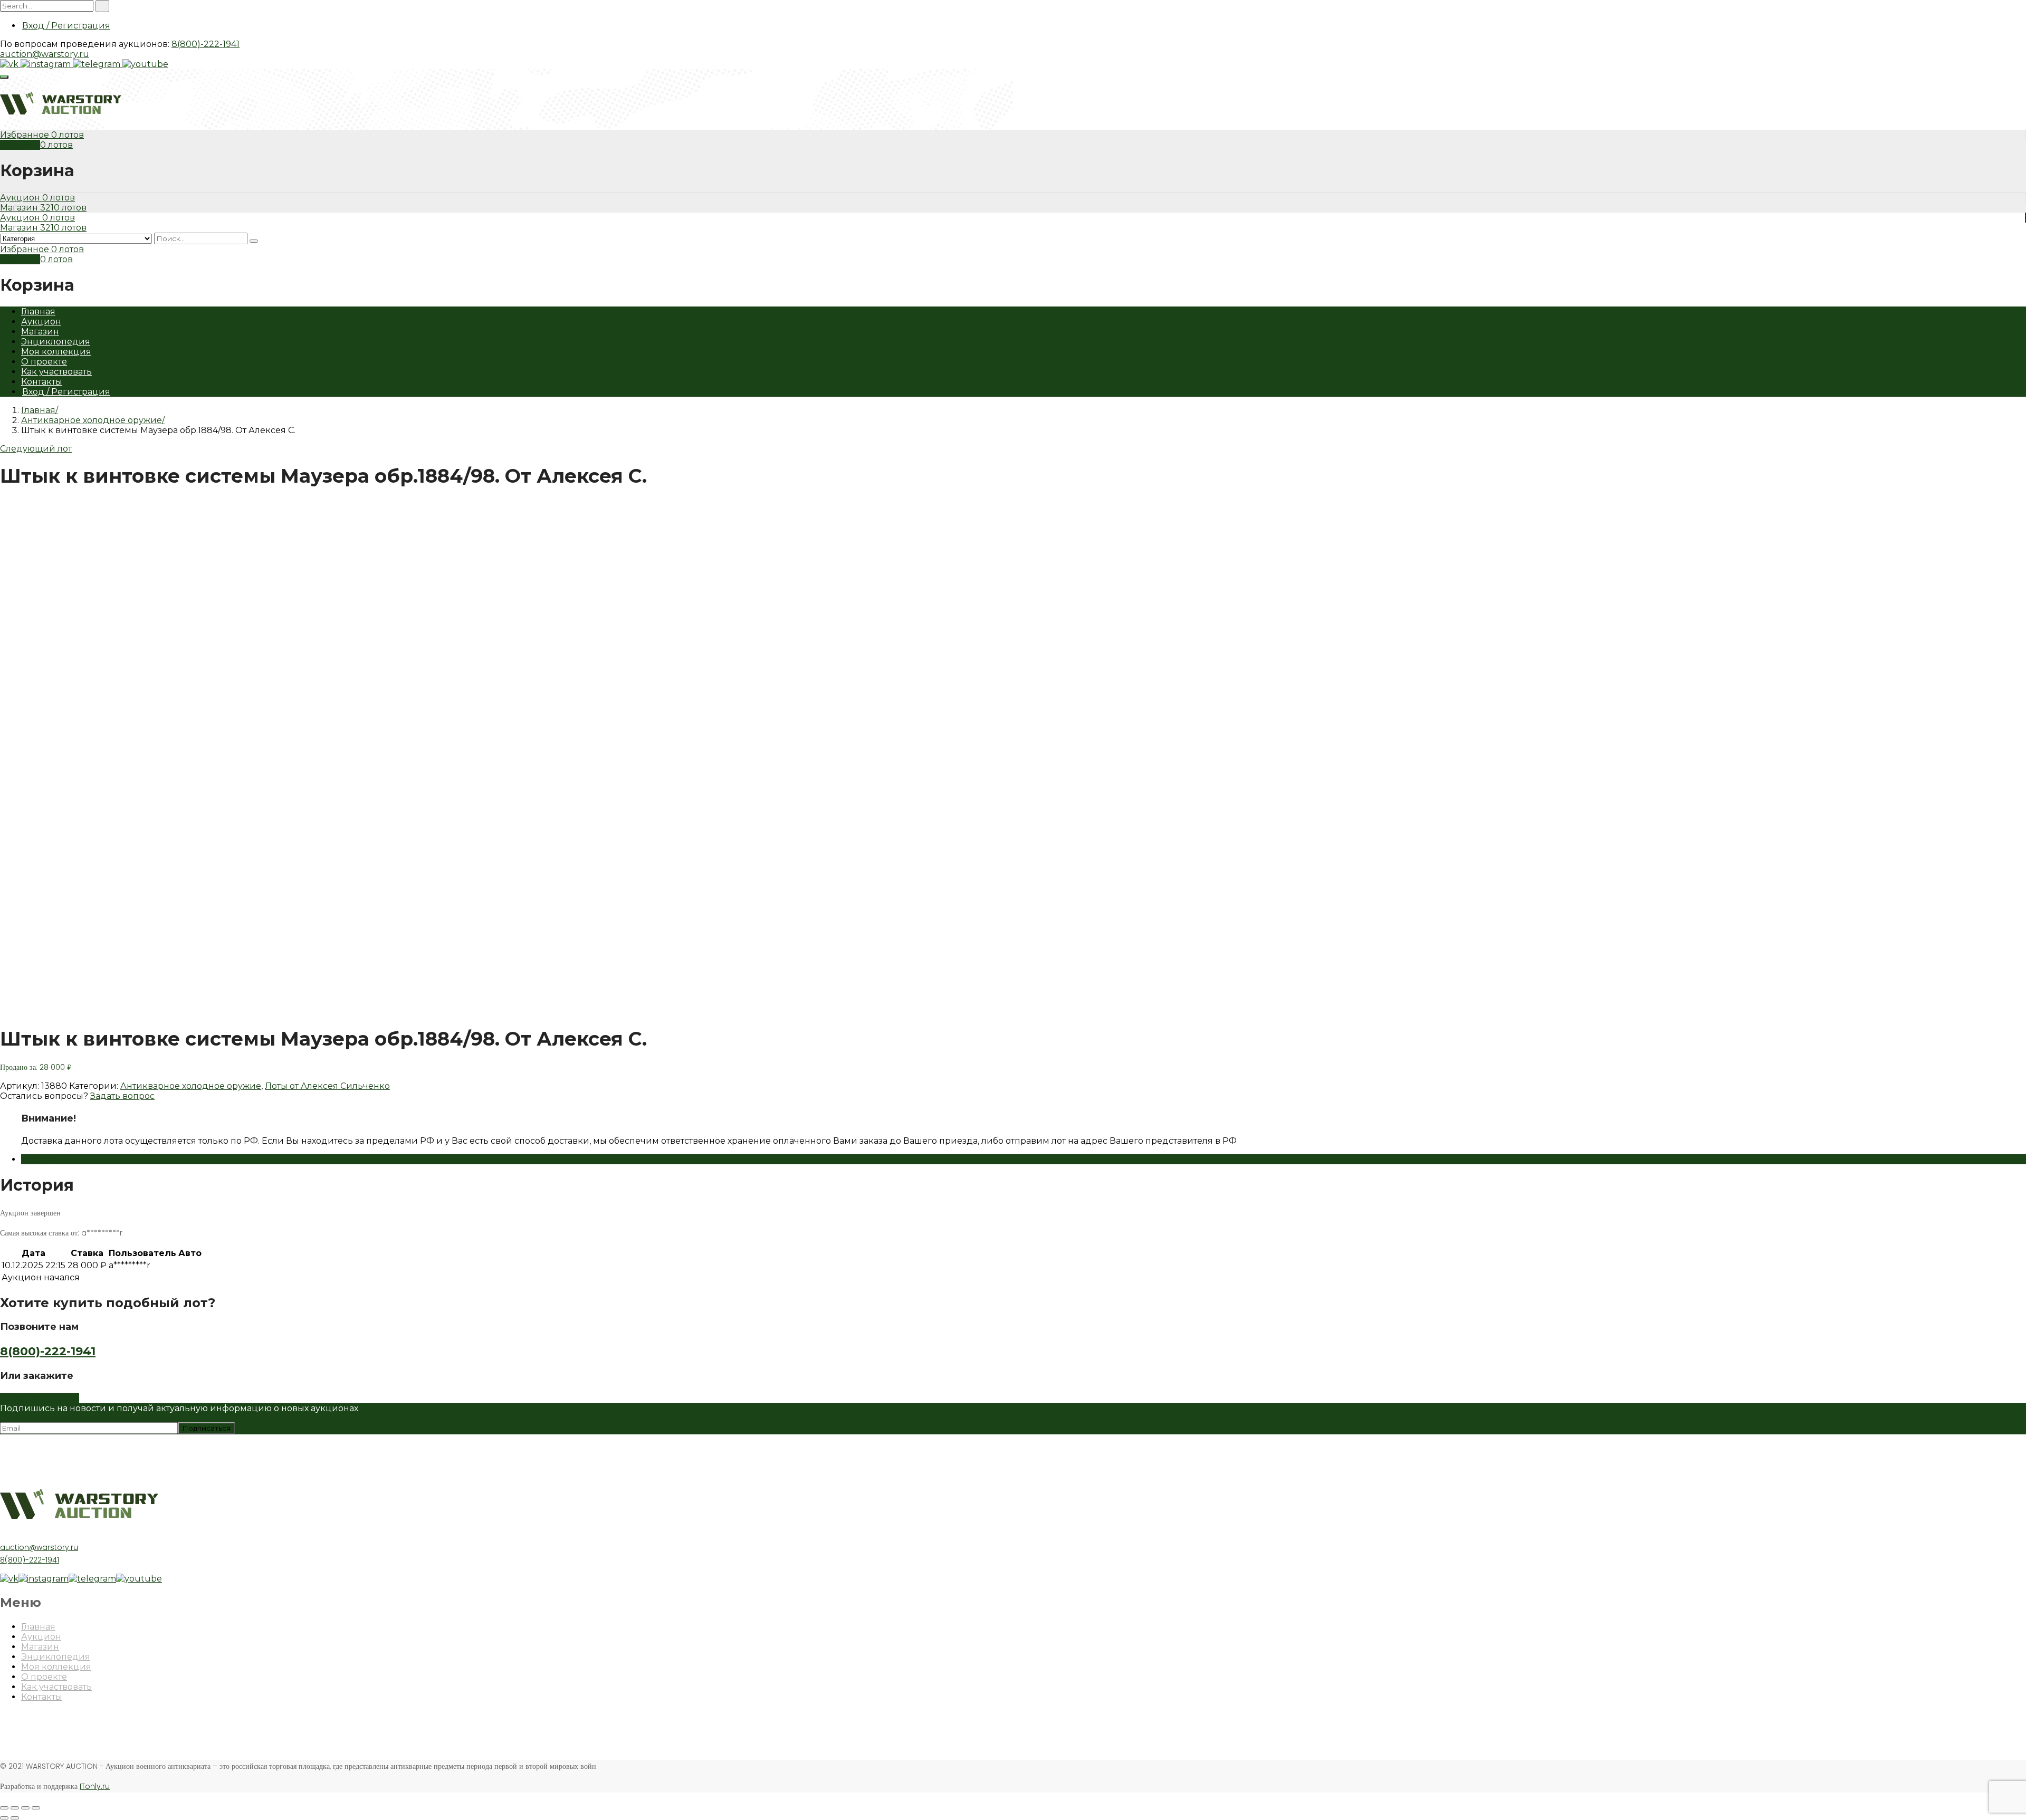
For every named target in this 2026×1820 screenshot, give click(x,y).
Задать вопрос (122, 1096)
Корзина (20, 145)
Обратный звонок (40, 1398)
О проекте (44, 362)
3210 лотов (63, 208)
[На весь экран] (25, 1808)
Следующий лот (36, 449)
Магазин (20, 208)
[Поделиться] (15, 1808)
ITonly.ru (95, 1786)
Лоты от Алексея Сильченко (327, 1086)
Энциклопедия (56, 342)
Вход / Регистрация (66, 26)
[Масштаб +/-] (36, 1808)
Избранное (26, 135)
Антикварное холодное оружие (92, 420)
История (40, 1159)
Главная (38, 312)
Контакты (42, 382)
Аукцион (21, 198)
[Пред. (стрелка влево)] (4, 1818)
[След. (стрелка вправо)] (15, 1818)
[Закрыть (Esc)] (4, 1808)
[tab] (1024, 1159)
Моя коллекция (56, 352)
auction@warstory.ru (45, 54)
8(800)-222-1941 (206, 44)
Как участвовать (56, 372)
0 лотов (68, 135)
